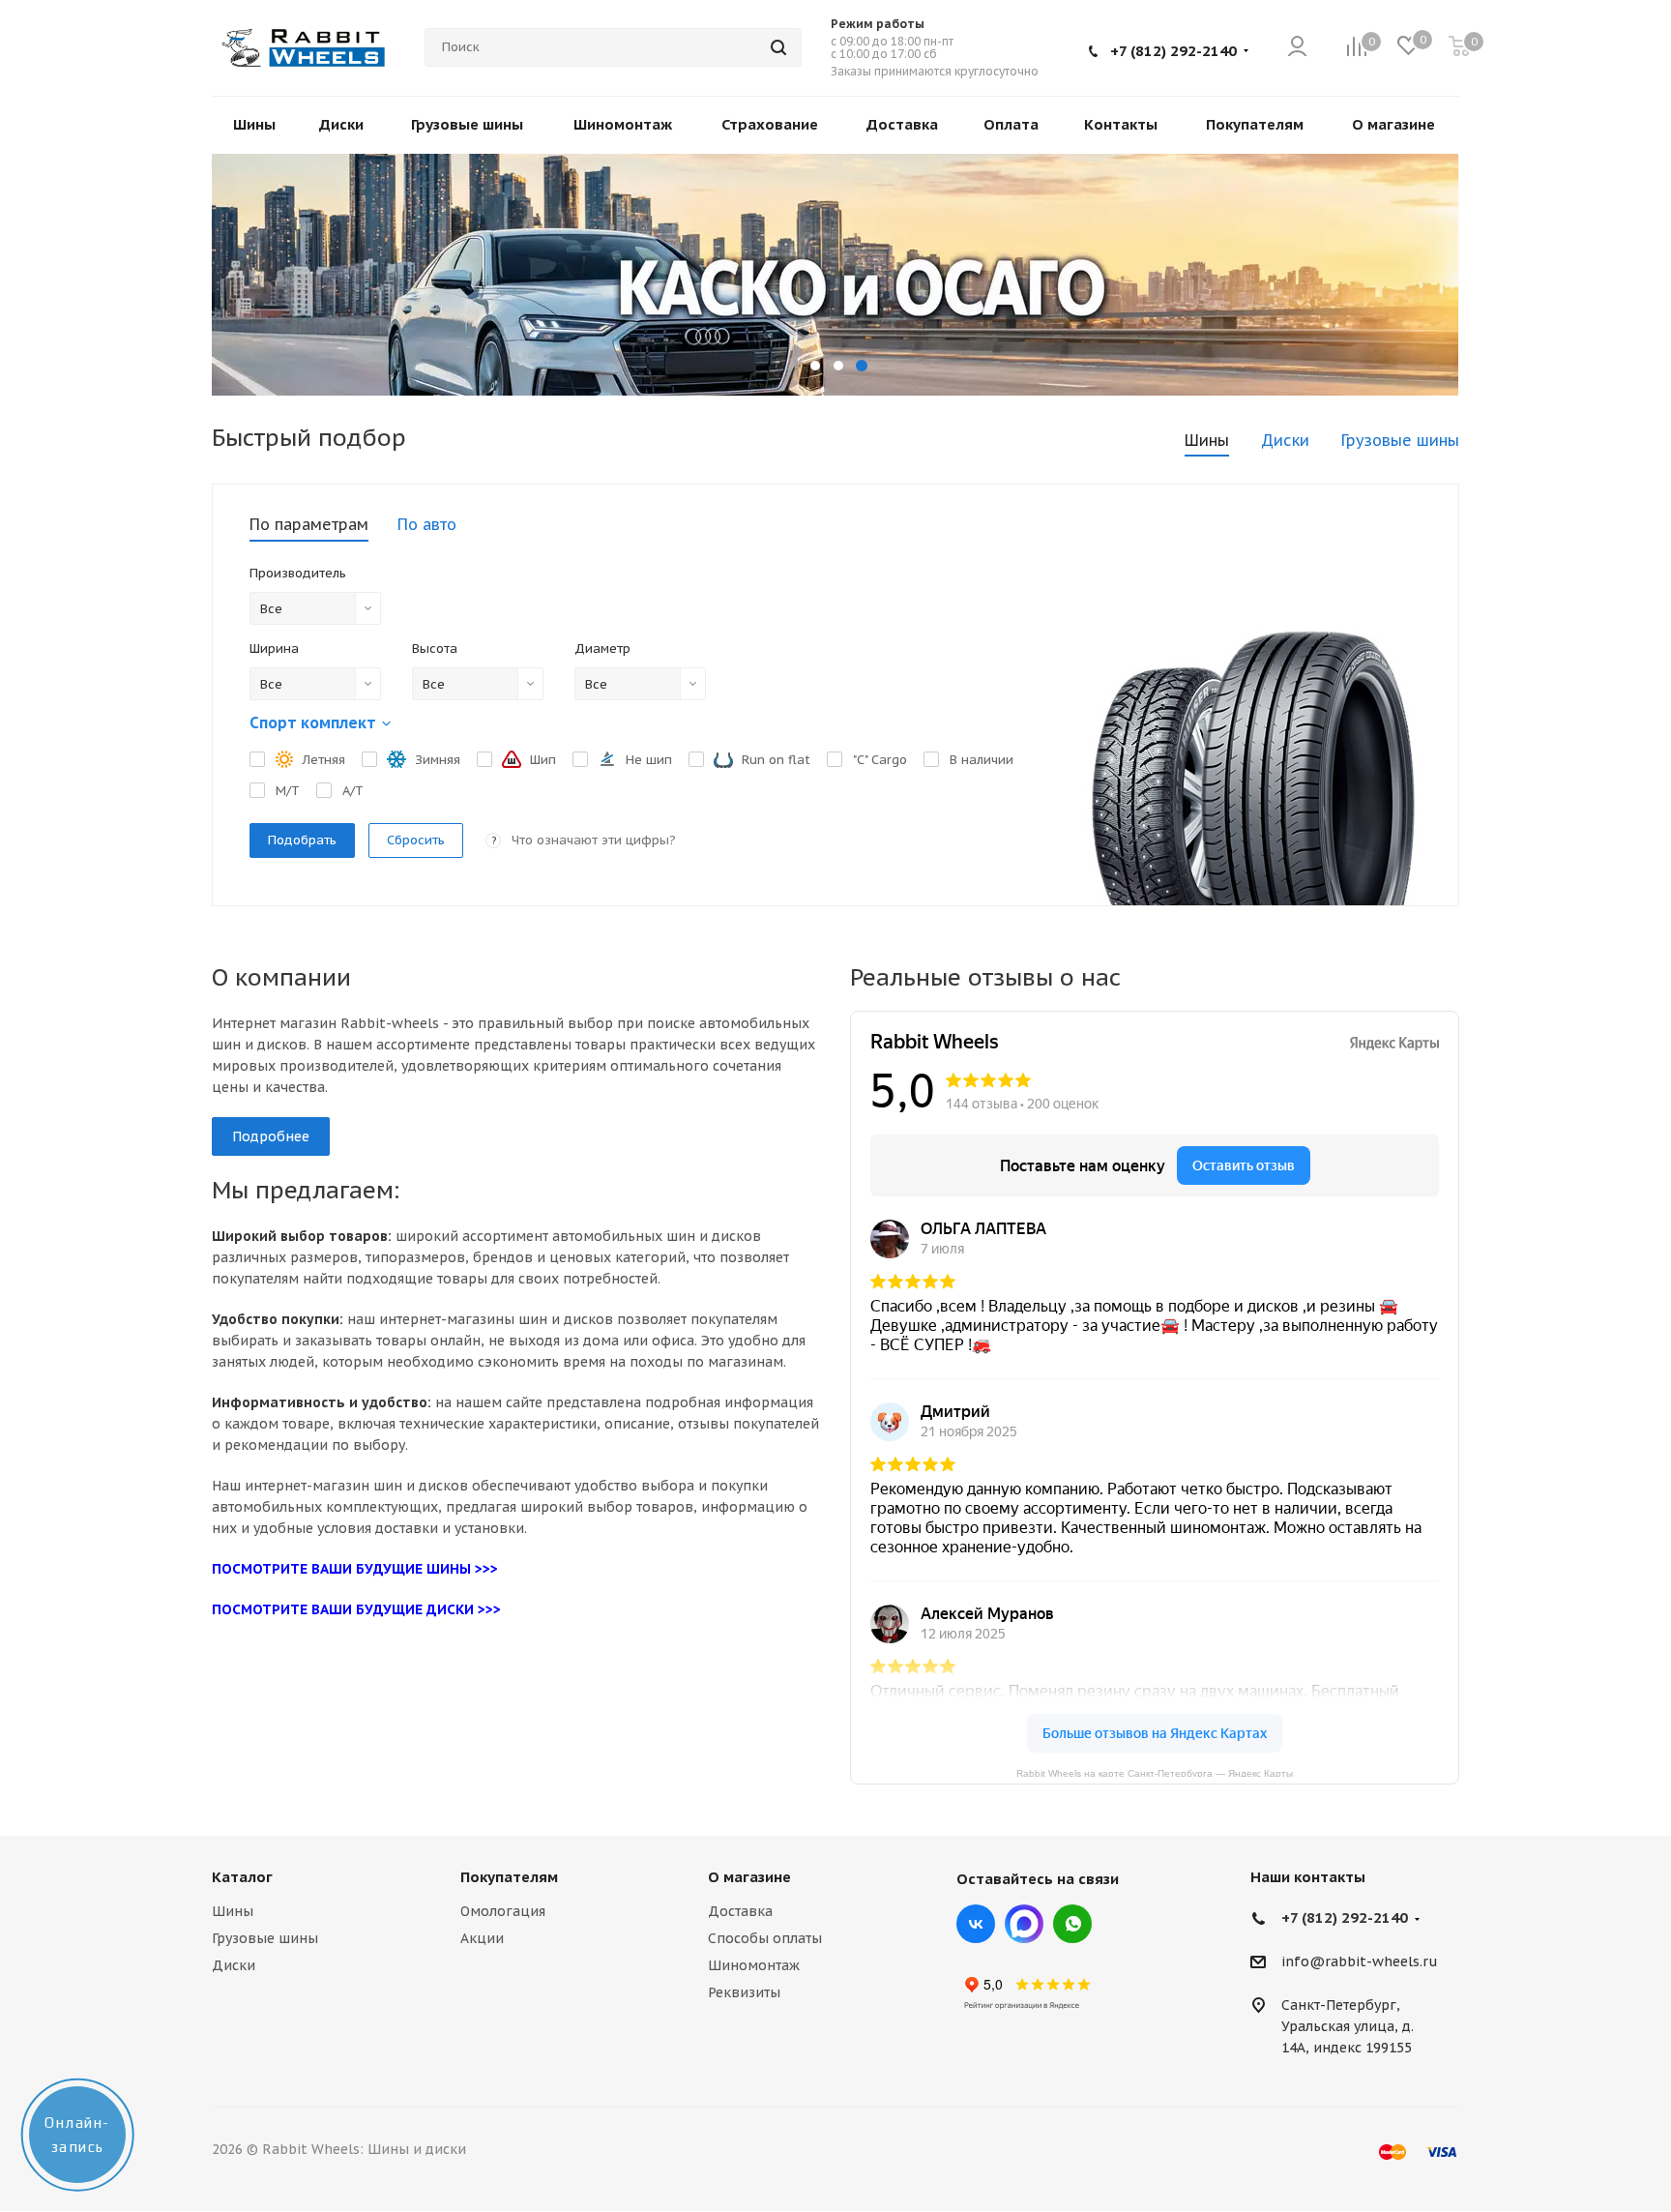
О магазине (749, 1877)
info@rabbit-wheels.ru (1360, 1962)
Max (1024, 1924)
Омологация (503, 1911)
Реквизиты (744, 1992)
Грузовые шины (265, 1938)
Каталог (242, 1877)
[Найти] (778, 47)
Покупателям (509, 1877)
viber (1072, 1924)
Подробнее (271, 1136)
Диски (234, 1965)
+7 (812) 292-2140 (1173, 51)
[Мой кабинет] (1297, 48)
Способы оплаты (765, 1938)
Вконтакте (976, 1924)
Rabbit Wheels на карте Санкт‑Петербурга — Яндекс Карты (1155, 1772)
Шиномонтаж (754, 1965)
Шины (233, 1911)
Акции (482, 1938)
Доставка (740, 1911)
